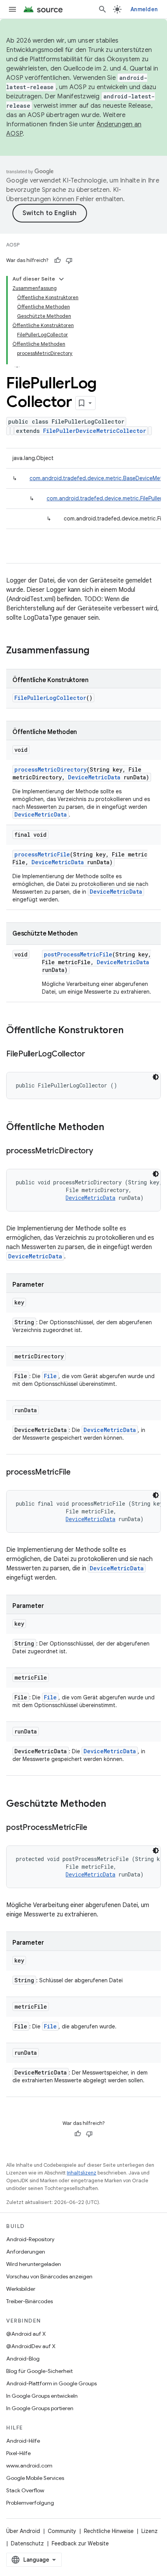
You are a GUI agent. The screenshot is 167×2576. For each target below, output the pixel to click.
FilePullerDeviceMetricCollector (95, 431)
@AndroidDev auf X (31, 2346)
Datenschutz (27, 2543)
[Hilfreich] (57, 260)
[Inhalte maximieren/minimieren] (61, 279)
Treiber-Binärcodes (30, 2301)
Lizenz (150, 2531)
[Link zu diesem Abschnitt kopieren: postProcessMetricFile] (95, 1828)
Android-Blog (23, 2359)
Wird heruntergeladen (34, 2264)
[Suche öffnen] (103, 9)
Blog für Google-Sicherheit (39, 2371)
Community (62, 2531)
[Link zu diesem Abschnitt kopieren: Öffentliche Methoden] (112, 1128)
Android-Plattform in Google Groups (51, 2383)
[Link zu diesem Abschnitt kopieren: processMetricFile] (78, 1473)
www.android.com (29, 2466)
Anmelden (144, 9)
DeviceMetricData (94, 777)
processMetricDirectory (50, 769)
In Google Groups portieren (40, 2408)
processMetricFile (42, 854)
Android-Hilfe (23, 2441)
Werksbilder (21, 2289)
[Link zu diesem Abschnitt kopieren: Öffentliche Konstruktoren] (131, 1031)
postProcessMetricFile (78, 954)
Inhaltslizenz (82, 2173)
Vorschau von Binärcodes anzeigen (49, 2276)
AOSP (13, 245)
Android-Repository (30, 2239)
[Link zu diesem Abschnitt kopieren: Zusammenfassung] (97, 651)
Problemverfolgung (30, 2503)
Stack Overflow (25, 2490)
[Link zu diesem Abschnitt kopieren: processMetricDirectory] (101, 1151)
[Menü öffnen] (12, 9)
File (50, 1376)
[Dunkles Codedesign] (156, 1077)
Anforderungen (26, 2252)
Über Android (23, 2531)
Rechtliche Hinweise (109, 2531)
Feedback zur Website (80, 2543)
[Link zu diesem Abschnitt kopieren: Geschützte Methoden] (114, 1804)
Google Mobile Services (35, 2478)
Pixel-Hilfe (18, 2453)
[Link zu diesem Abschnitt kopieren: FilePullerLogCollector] (93, 1055)
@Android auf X (26, 2334)
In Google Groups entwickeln (42, 2396)
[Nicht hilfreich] (69, 260)
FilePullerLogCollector (50, 698)
